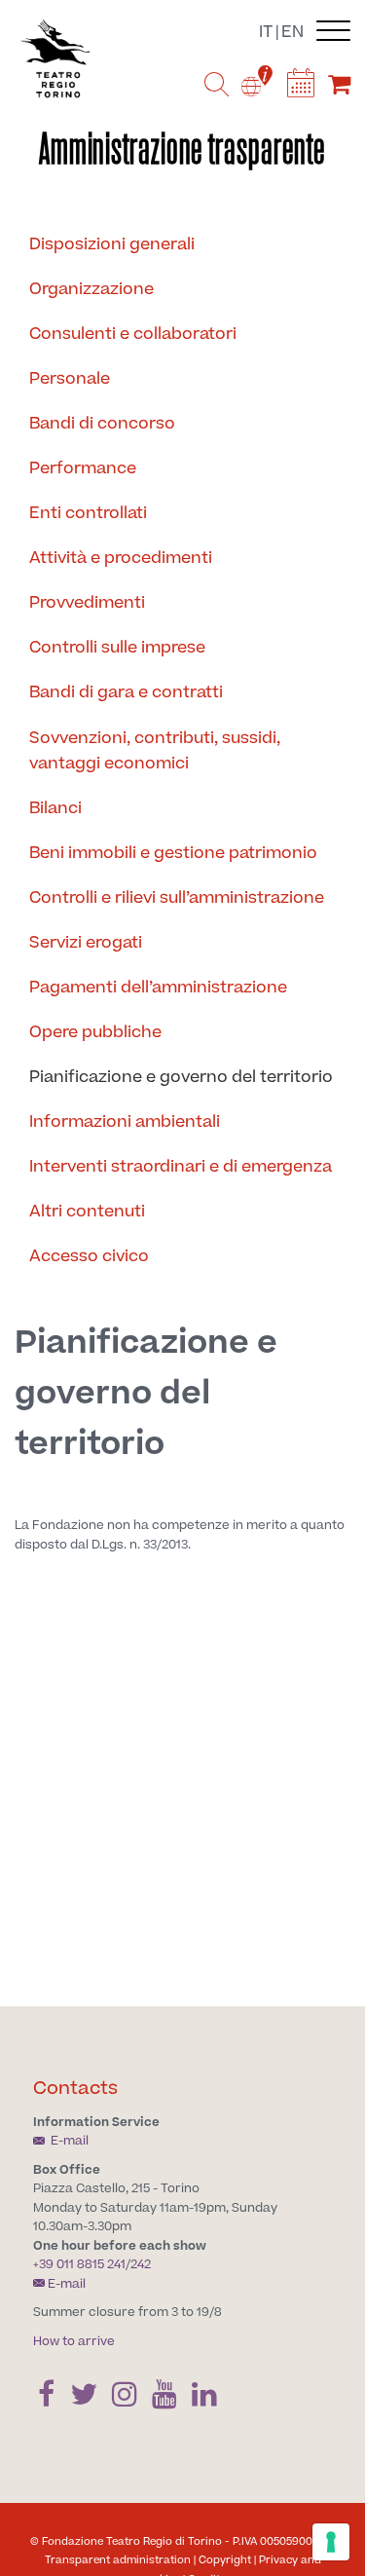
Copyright (225, 2560)
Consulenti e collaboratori (133, 334)
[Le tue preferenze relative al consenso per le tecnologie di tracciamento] (331, 2542)
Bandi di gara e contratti (126, 692)
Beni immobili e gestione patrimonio (173, 853)
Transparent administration (118, 2560)
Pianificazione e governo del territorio (181, 1077)
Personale (70, 379)
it (266, 32)
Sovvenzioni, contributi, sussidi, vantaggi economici (155, 751)
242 (141, 2264)
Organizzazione (91, 289)
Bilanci (55, 808)
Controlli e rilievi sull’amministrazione (177, 898)
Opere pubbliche (95, 1032)
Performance (83, 468)
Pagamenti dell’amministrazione (158, 988)
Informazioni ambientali (125, 1122)
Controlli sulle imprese (117, 648)
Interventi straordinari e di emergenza (181, 1167)
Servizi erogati (86, 943)
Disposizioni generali (112, 244)
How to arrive (74, 2341)
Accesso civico (89, 1256)
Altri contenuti (87, 1212)
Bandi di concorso (102, 424)
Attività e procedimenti (121, 558)
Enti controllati (88, 513)
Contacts (75, 2089)
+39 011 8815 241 (79, 2264)
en (292, 32)
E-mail (68, 2141)
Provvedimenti (87, 603)
